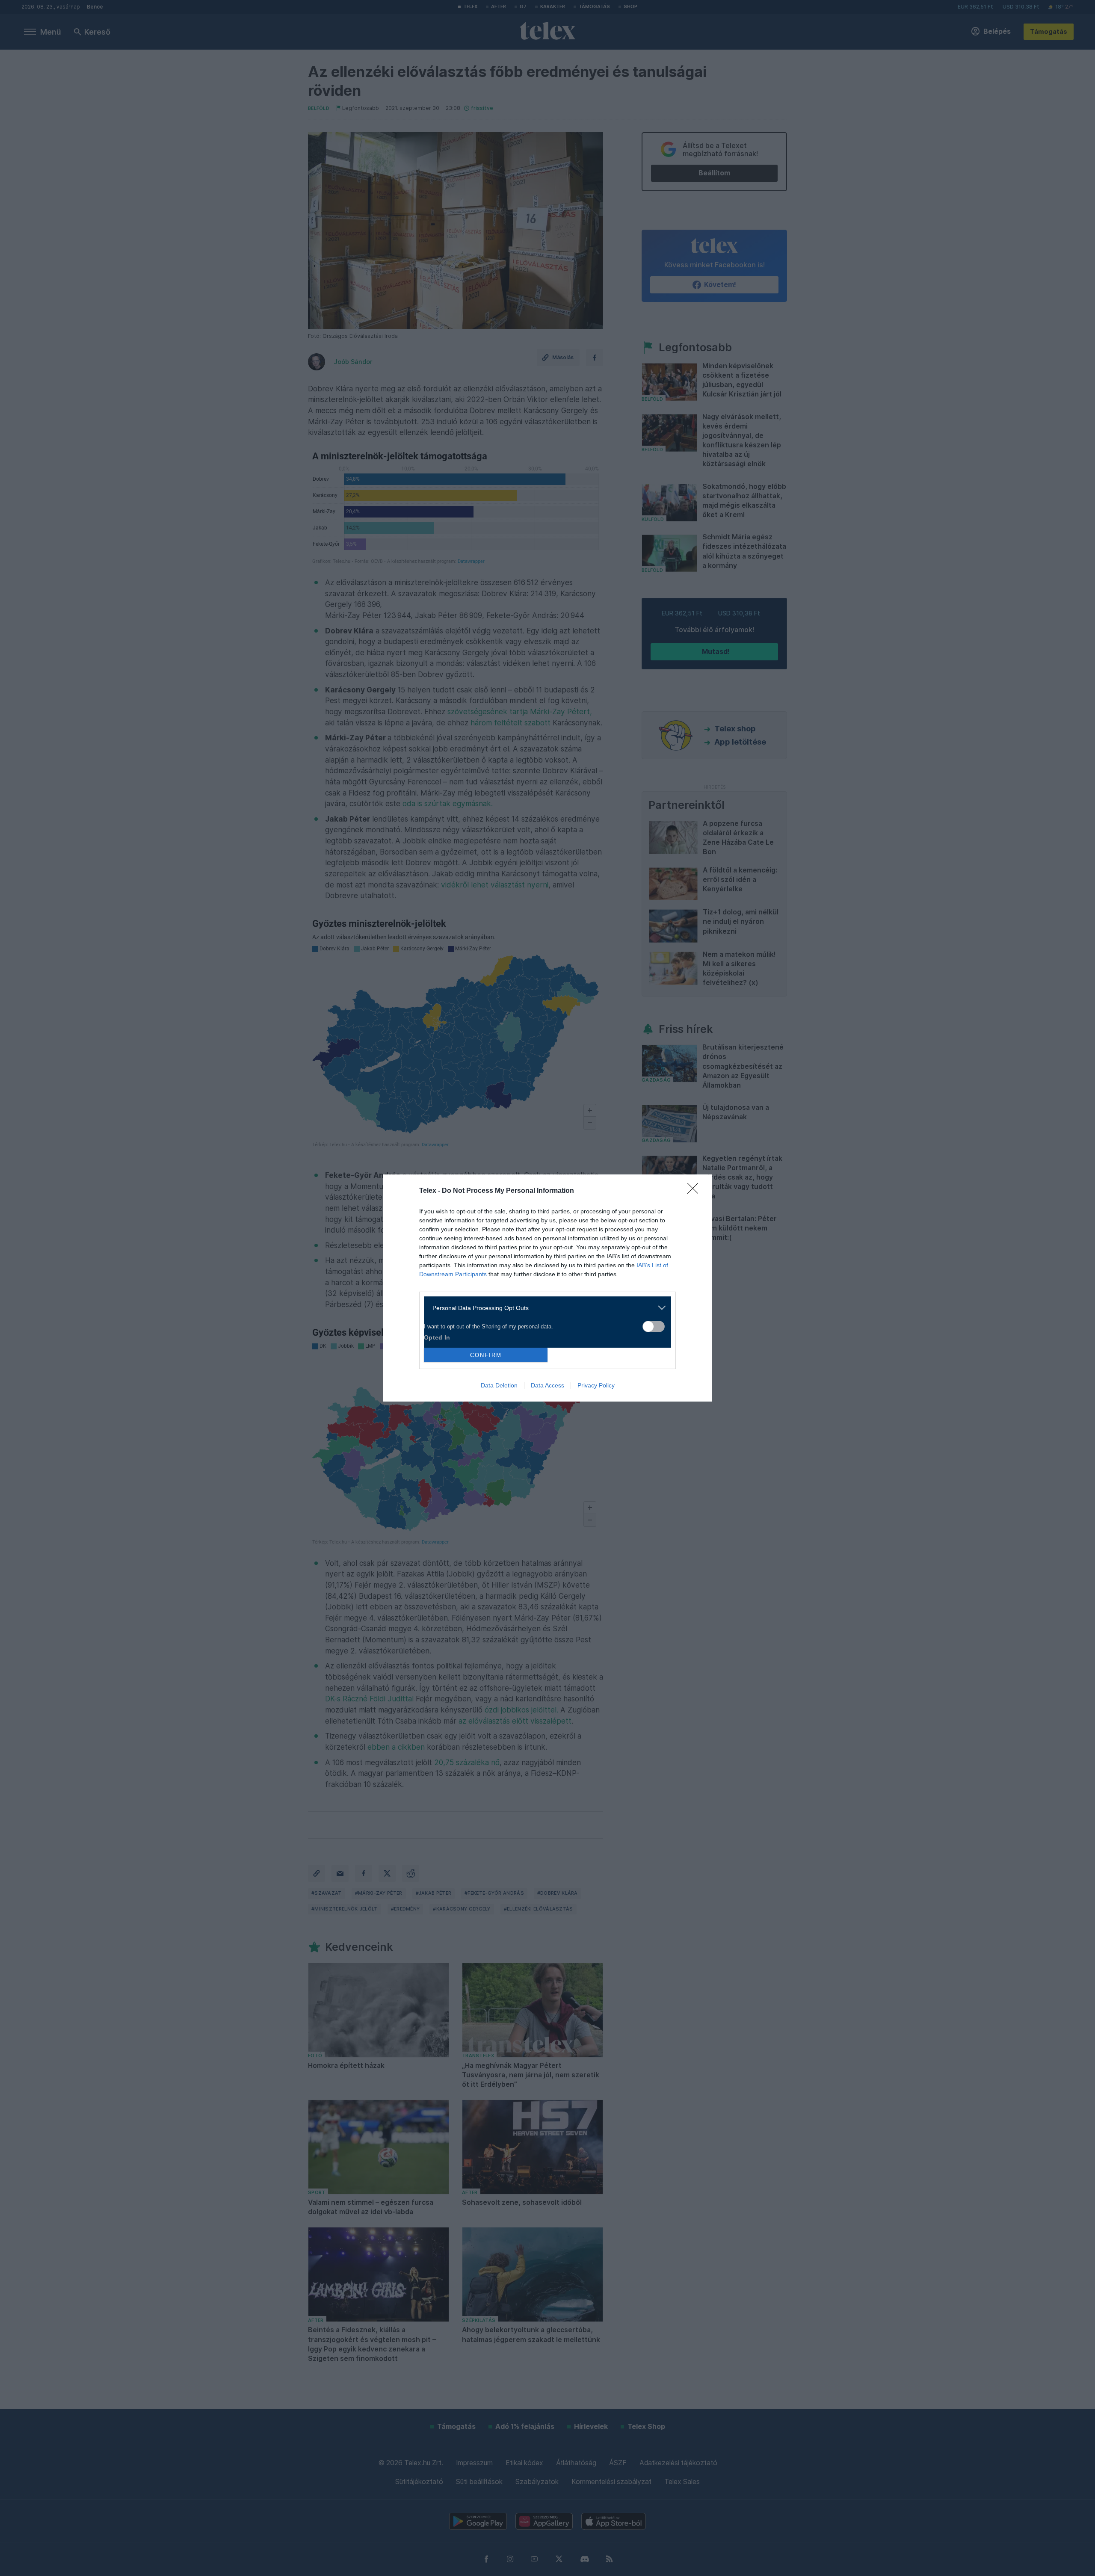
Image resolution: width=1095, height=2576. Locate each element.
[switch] (654, 1326)
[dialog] (547, 1288)
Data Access (547, 1385)
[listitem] (544, 1308)
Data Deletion (499, 1385)
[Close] (695, 1191)
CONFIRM (486, 1355)
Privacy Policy (596, 1385)
